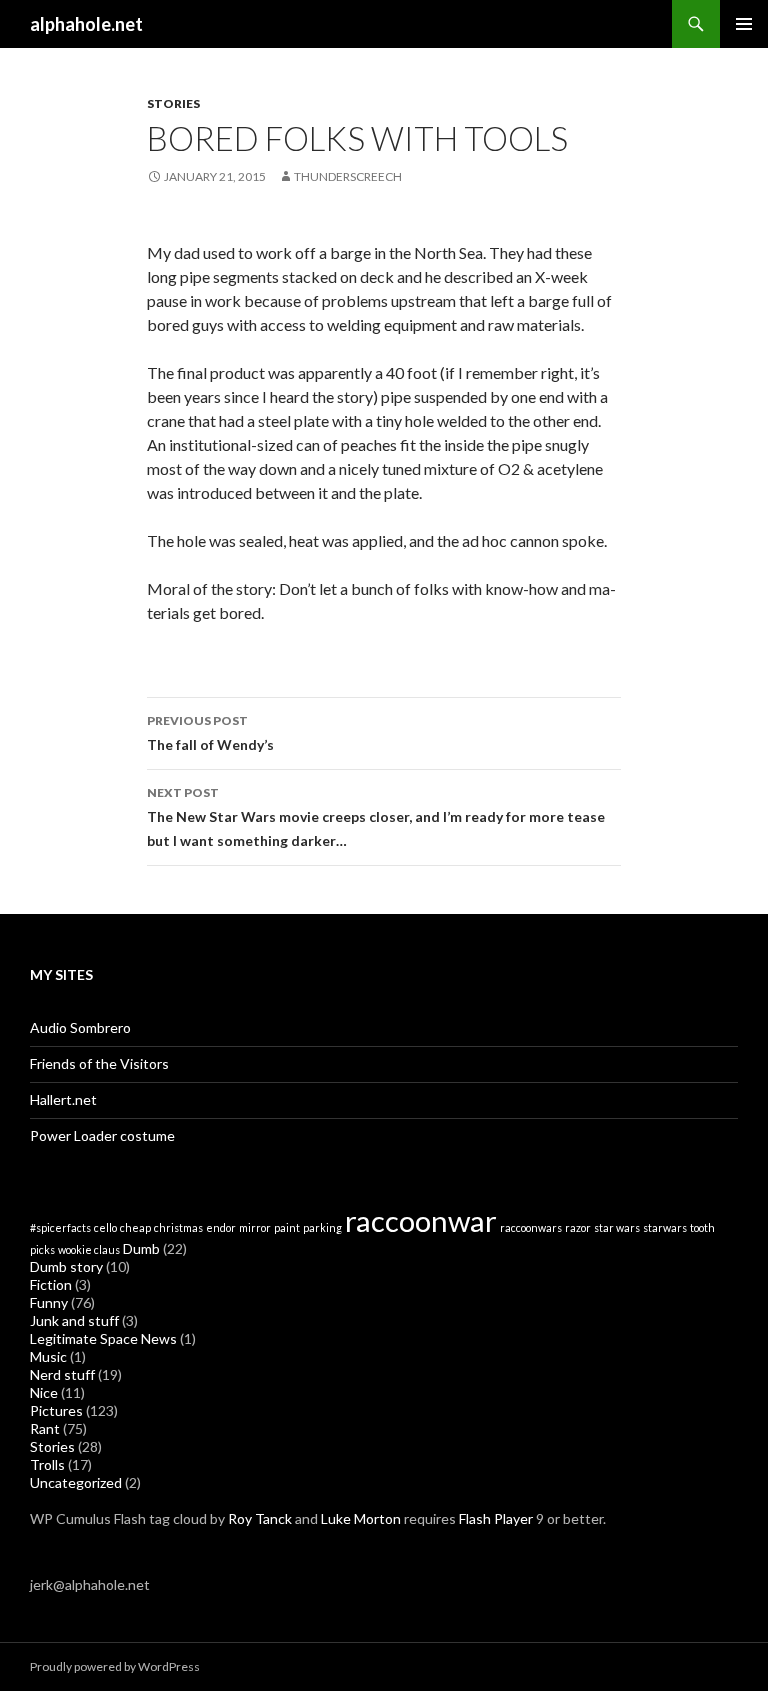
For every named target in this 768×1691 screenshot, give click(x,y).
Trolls (47, 1464)
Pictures (56, 1410)
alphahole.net (86, 24)
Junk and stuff (74, 1320)
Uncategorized (76, 1482)
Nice (44, 1392)
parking (322, 1227)
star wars (617, 1227)
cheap (135, 1227)
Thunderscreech (348, 176)
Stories (173, 103)
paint (287, 1227)
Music (48, 1356)
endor (221, 1227)
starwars (665, 1227)
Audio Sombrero (80, 1027)
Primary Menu (744, 24)
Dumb (141, 1248)
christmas (178, 1227)
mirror (255, 1227)
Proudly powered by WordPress (115, 1666)
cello (105, 1227)
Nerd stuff (62, 1374)
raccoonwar (421, 1220)
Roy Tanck (260, 1518)
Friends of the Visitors (99, 1063)
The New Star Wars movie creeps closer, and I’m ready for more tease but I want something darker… (376, 817)
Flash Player (496, 1518)
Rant (45, 1428)
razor (578, 1227)
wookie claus (89, 1249)
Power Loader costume (102, 1135)
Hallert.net (63, 1099)
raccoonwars (531, 1227)
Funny (49, 1302)
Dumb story (66, 1266)
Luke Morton (361, 1518)
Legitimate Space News (103, 1338)
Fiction (51, 1284)
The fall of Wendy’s (210, 733)
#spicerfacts (60, 1227)
